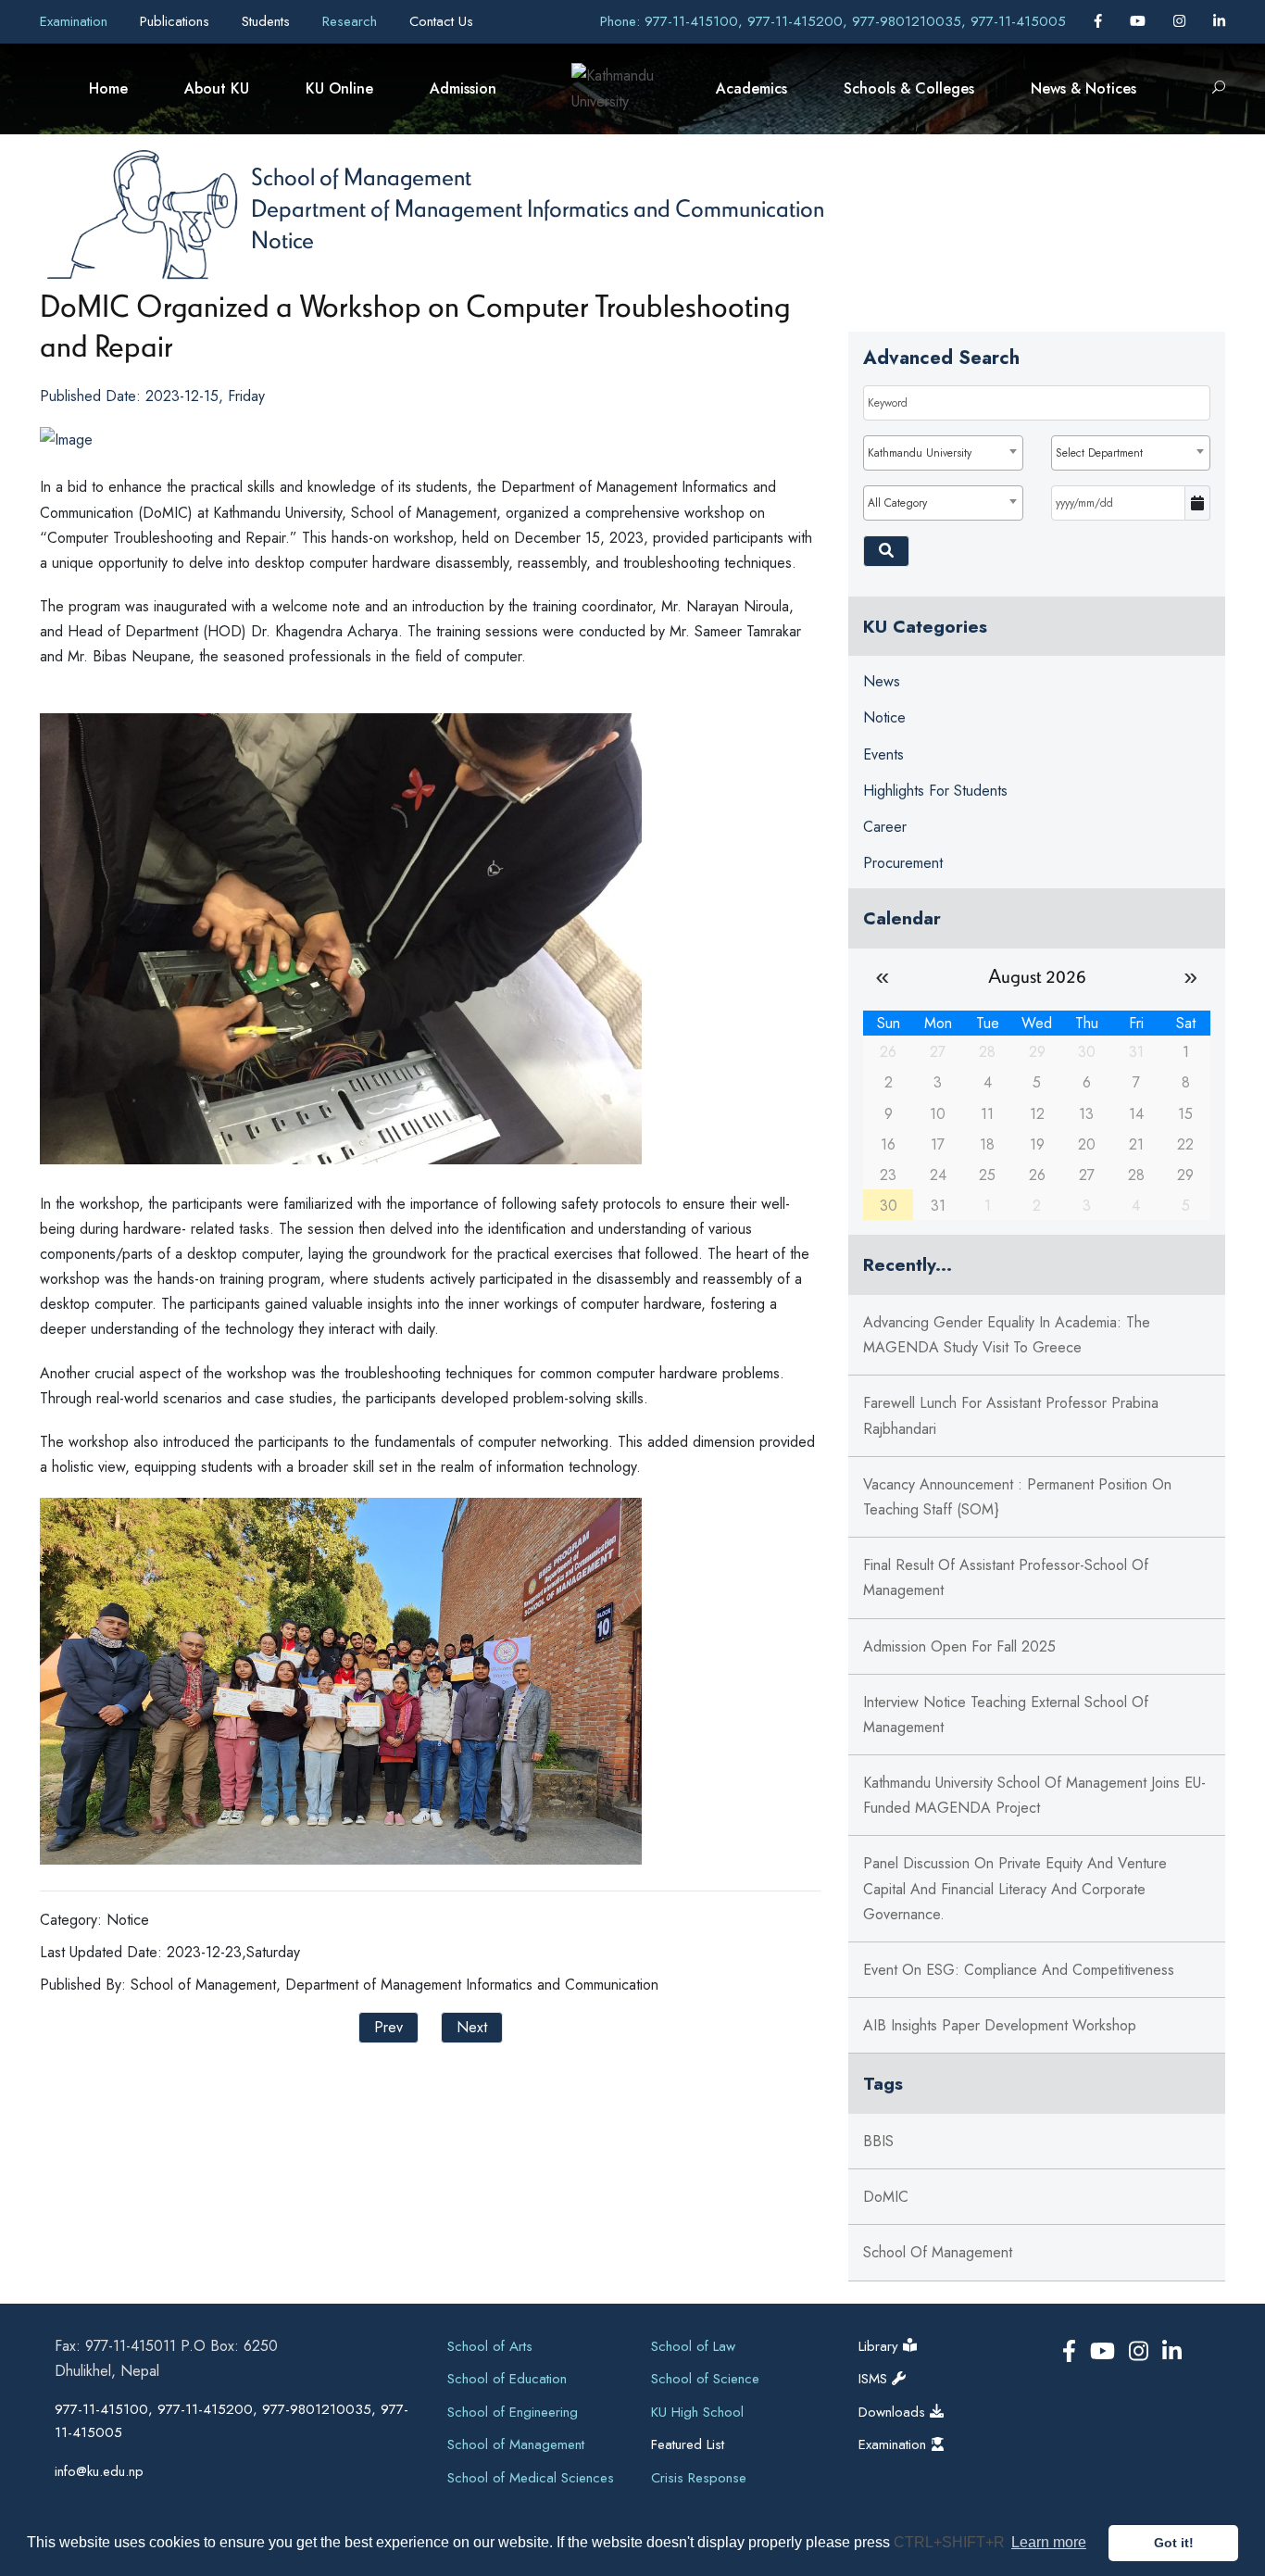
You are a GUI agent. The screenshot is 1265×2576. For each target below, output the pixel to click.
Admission (463, 88)
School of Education (507, 2379)
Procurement (903, 863)
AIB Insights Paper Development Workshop (1000, 2025)
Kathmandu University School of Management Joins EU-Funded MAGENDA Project (1034, 1795)
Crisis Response (699, 2478)
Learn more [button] (1049, 2542)
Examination (76, 21)
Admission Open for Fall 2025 (959, 1646)
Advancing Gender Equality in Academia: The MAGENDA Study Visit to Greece (1007, 1335)
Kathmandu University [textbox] (920, 453)
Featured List (688, 2444)
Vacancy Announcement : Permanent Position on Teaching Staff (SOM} (1017, 1497)
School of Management (361, 176)
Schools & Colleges (909, 88)
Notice (282, 239)
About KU (217, 88)
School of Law (693, 2346)
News (882, 681)
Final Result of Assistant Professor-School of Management (1006, 1577)
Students (268, 21)
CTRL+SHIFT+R (951, 2542)
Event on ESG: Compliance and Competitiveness (1019, 1970)
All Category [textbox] (897, 503)
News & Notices (1083, 88)
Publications (177, 21)
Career (885, 827)
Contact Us (441, 21)
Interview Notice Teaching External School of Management (1006, 1715)
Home (108, 88)
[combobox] (943, 453)
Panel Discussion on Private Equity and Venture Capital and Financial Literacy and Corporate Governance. (1015, 1888)
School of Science (705, 2379)
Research (352, 21)
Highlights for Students (935, 791)
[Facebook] (1100, 21)
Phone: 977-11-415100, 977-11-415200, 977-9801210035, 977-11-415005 (833, 21)
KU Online (339, 88)
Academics (751, 88)
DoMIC (886, 2197)
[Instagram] (1182, 21)
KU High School (697, 2412)
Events (883, 754)
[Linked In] (1219, 21)
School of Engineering (513, 2412)
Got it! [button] (1174, 2543)
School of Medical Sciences (531, 2478)
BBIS (878, 2141)
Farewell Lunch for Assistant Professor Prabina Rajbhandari (1011, 1415)
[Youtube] (1140, 21)
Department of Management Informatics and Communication (538, 207)
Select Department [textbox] (1099, 453)
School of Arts (490, 2346)
